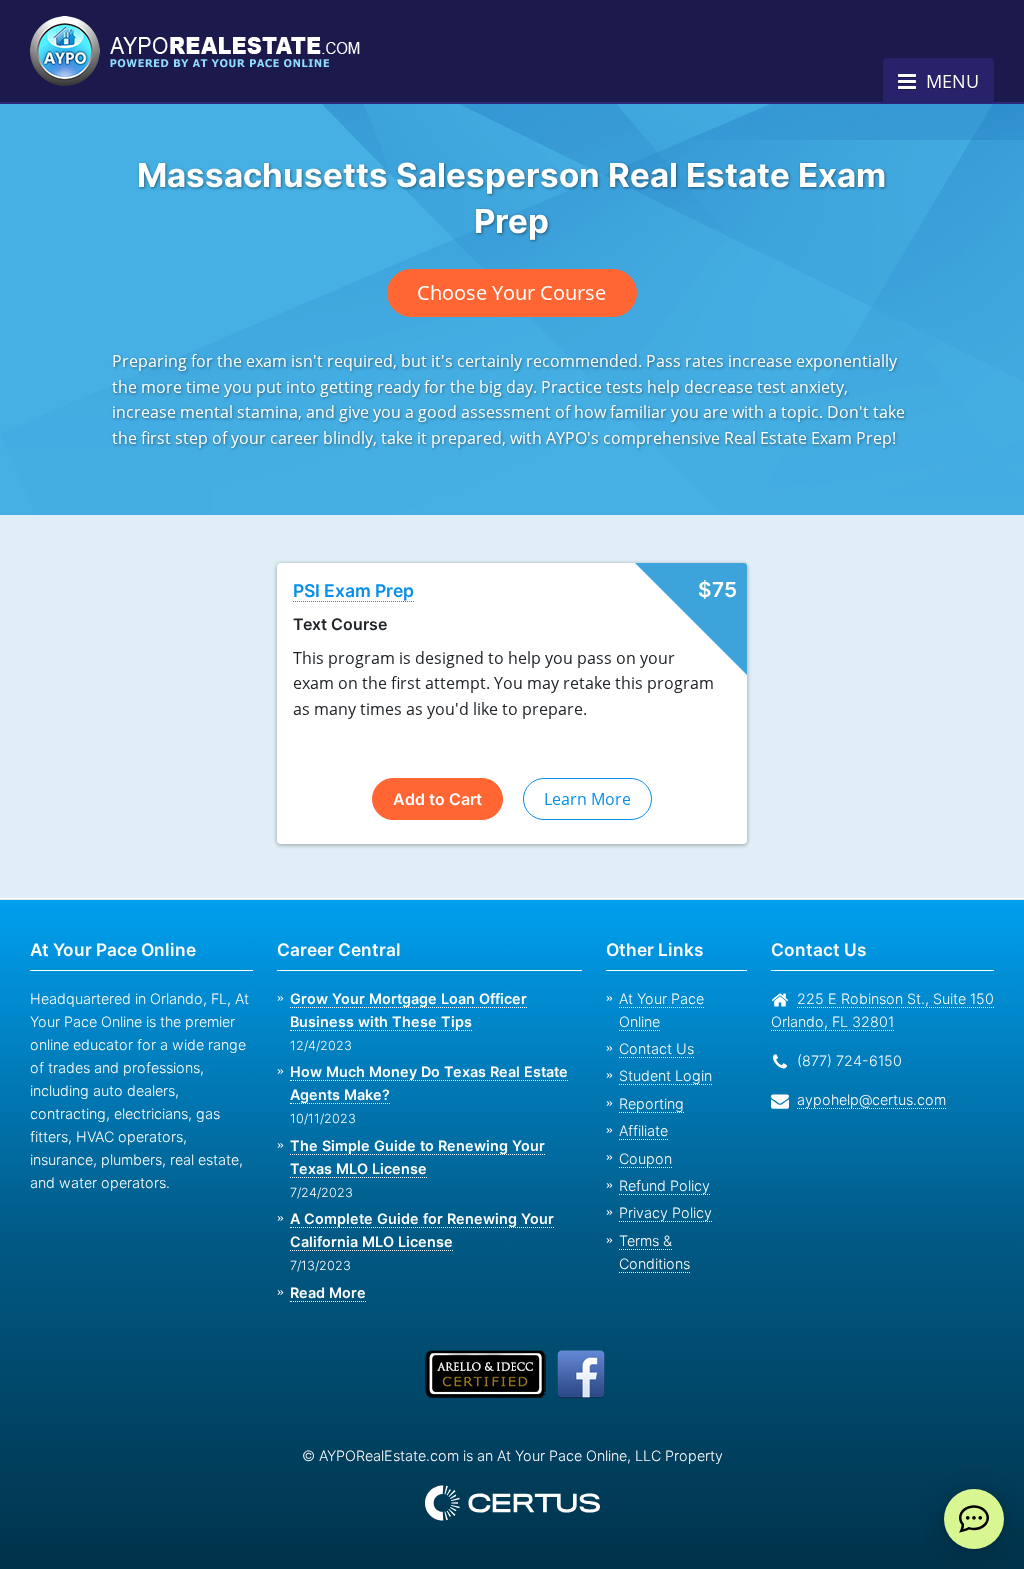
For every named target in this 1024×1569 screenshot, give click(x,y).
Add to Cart (437, 799)
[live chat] (974, 1519)
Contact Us (654, 1025)
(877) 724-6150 (845, 1060)
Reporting (649, 1080)
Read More (327, 1292)
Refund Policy (660, 1162)
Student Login (662, 1052)
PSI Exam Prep (355, 591)
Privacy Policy (659, 1189)
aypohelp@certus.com (866, 1099)
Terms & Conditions (681, 1217)
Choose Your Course (511, 292)
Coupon (643, 1135)
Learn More (586, 799)
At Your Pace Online (681, 998)
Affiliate (642, 1107)
